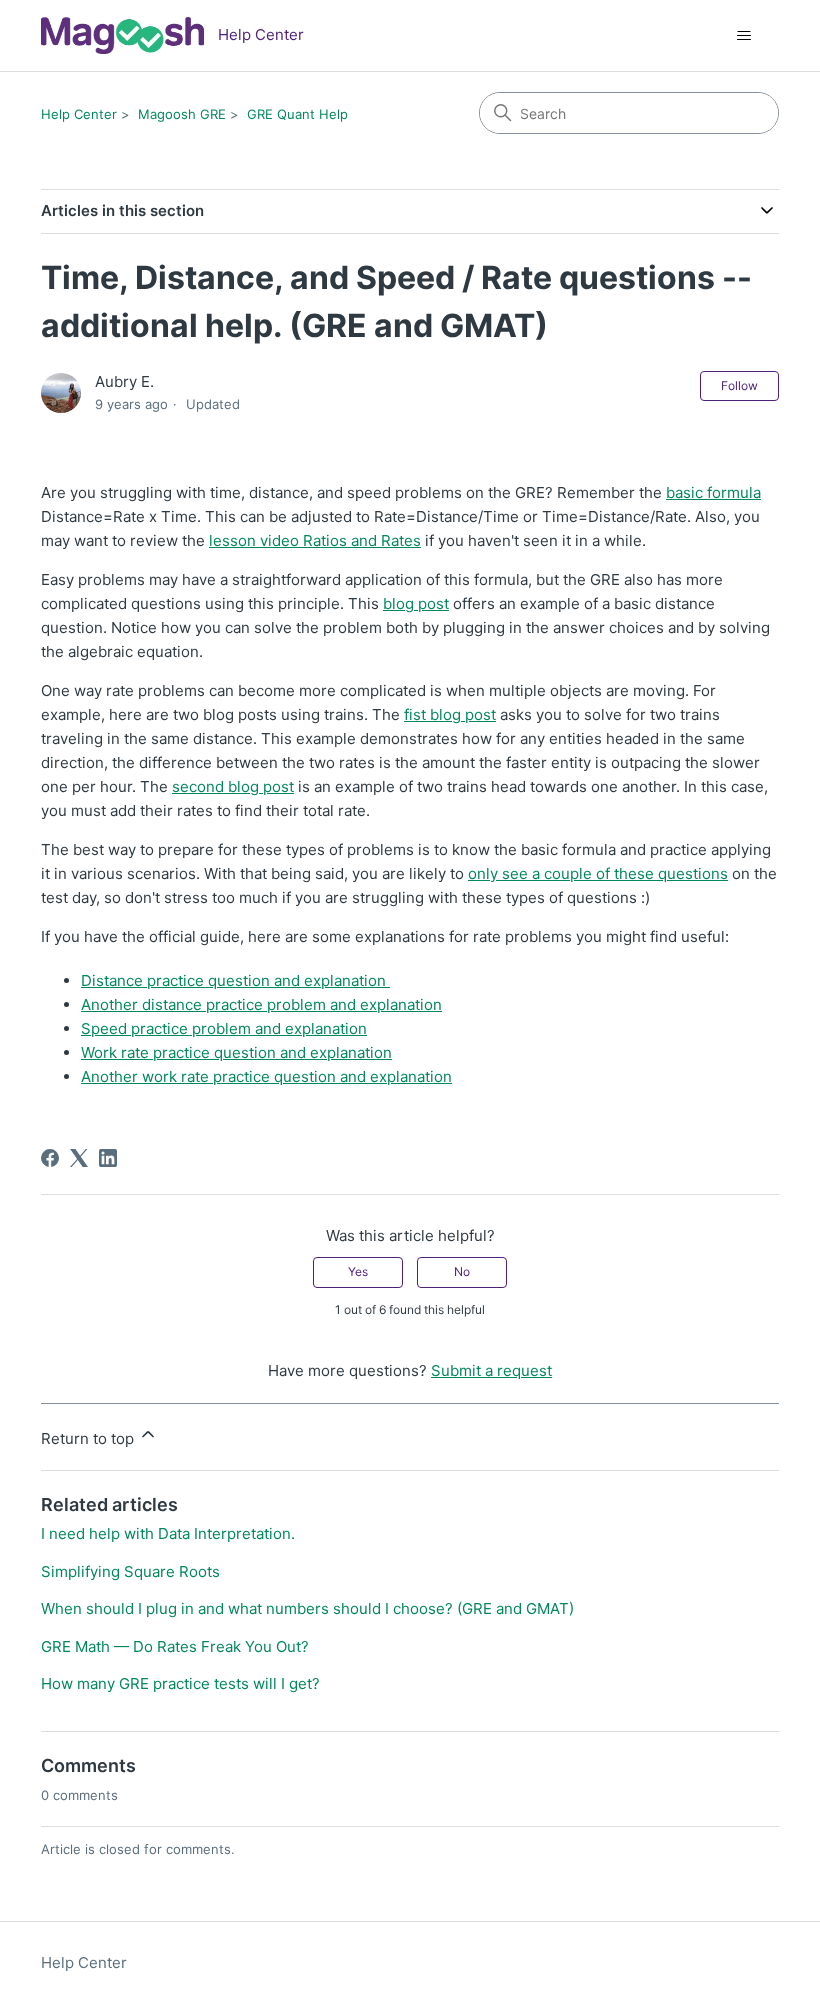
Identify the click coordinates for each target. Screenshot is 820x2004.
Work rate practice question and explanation (236, 1052)
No (462, 1271)
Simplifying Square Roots (130, 1571)
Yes (358, 1271)
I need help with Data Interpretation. (168, 1533)
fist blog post (450, 714)
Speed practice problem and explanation (224, 1028)
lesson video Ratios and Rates (315, 540)
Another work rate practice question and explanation (266, 1076)
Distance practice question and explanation (235, 980)
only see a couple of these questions (598, 873)
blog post (416, 603)
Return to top (89, 1438)
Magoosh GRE (182, 114)
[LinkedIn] (108, 1158)
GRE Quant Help (297, 114)
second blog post (233, 786)
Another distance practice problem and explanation (261, 1004)
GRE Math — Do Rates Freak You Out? (175, 1646)
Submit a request (491, 1370)
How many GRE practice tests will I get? (180, 1683)
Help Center (79, 114)
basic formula (713, 492)
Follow (739, 385)
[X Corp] (79, 1158)
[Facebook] (50, 1158)
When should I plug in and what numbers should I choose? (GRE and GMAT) (307, 1608)
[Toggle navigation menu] (743, 36)
